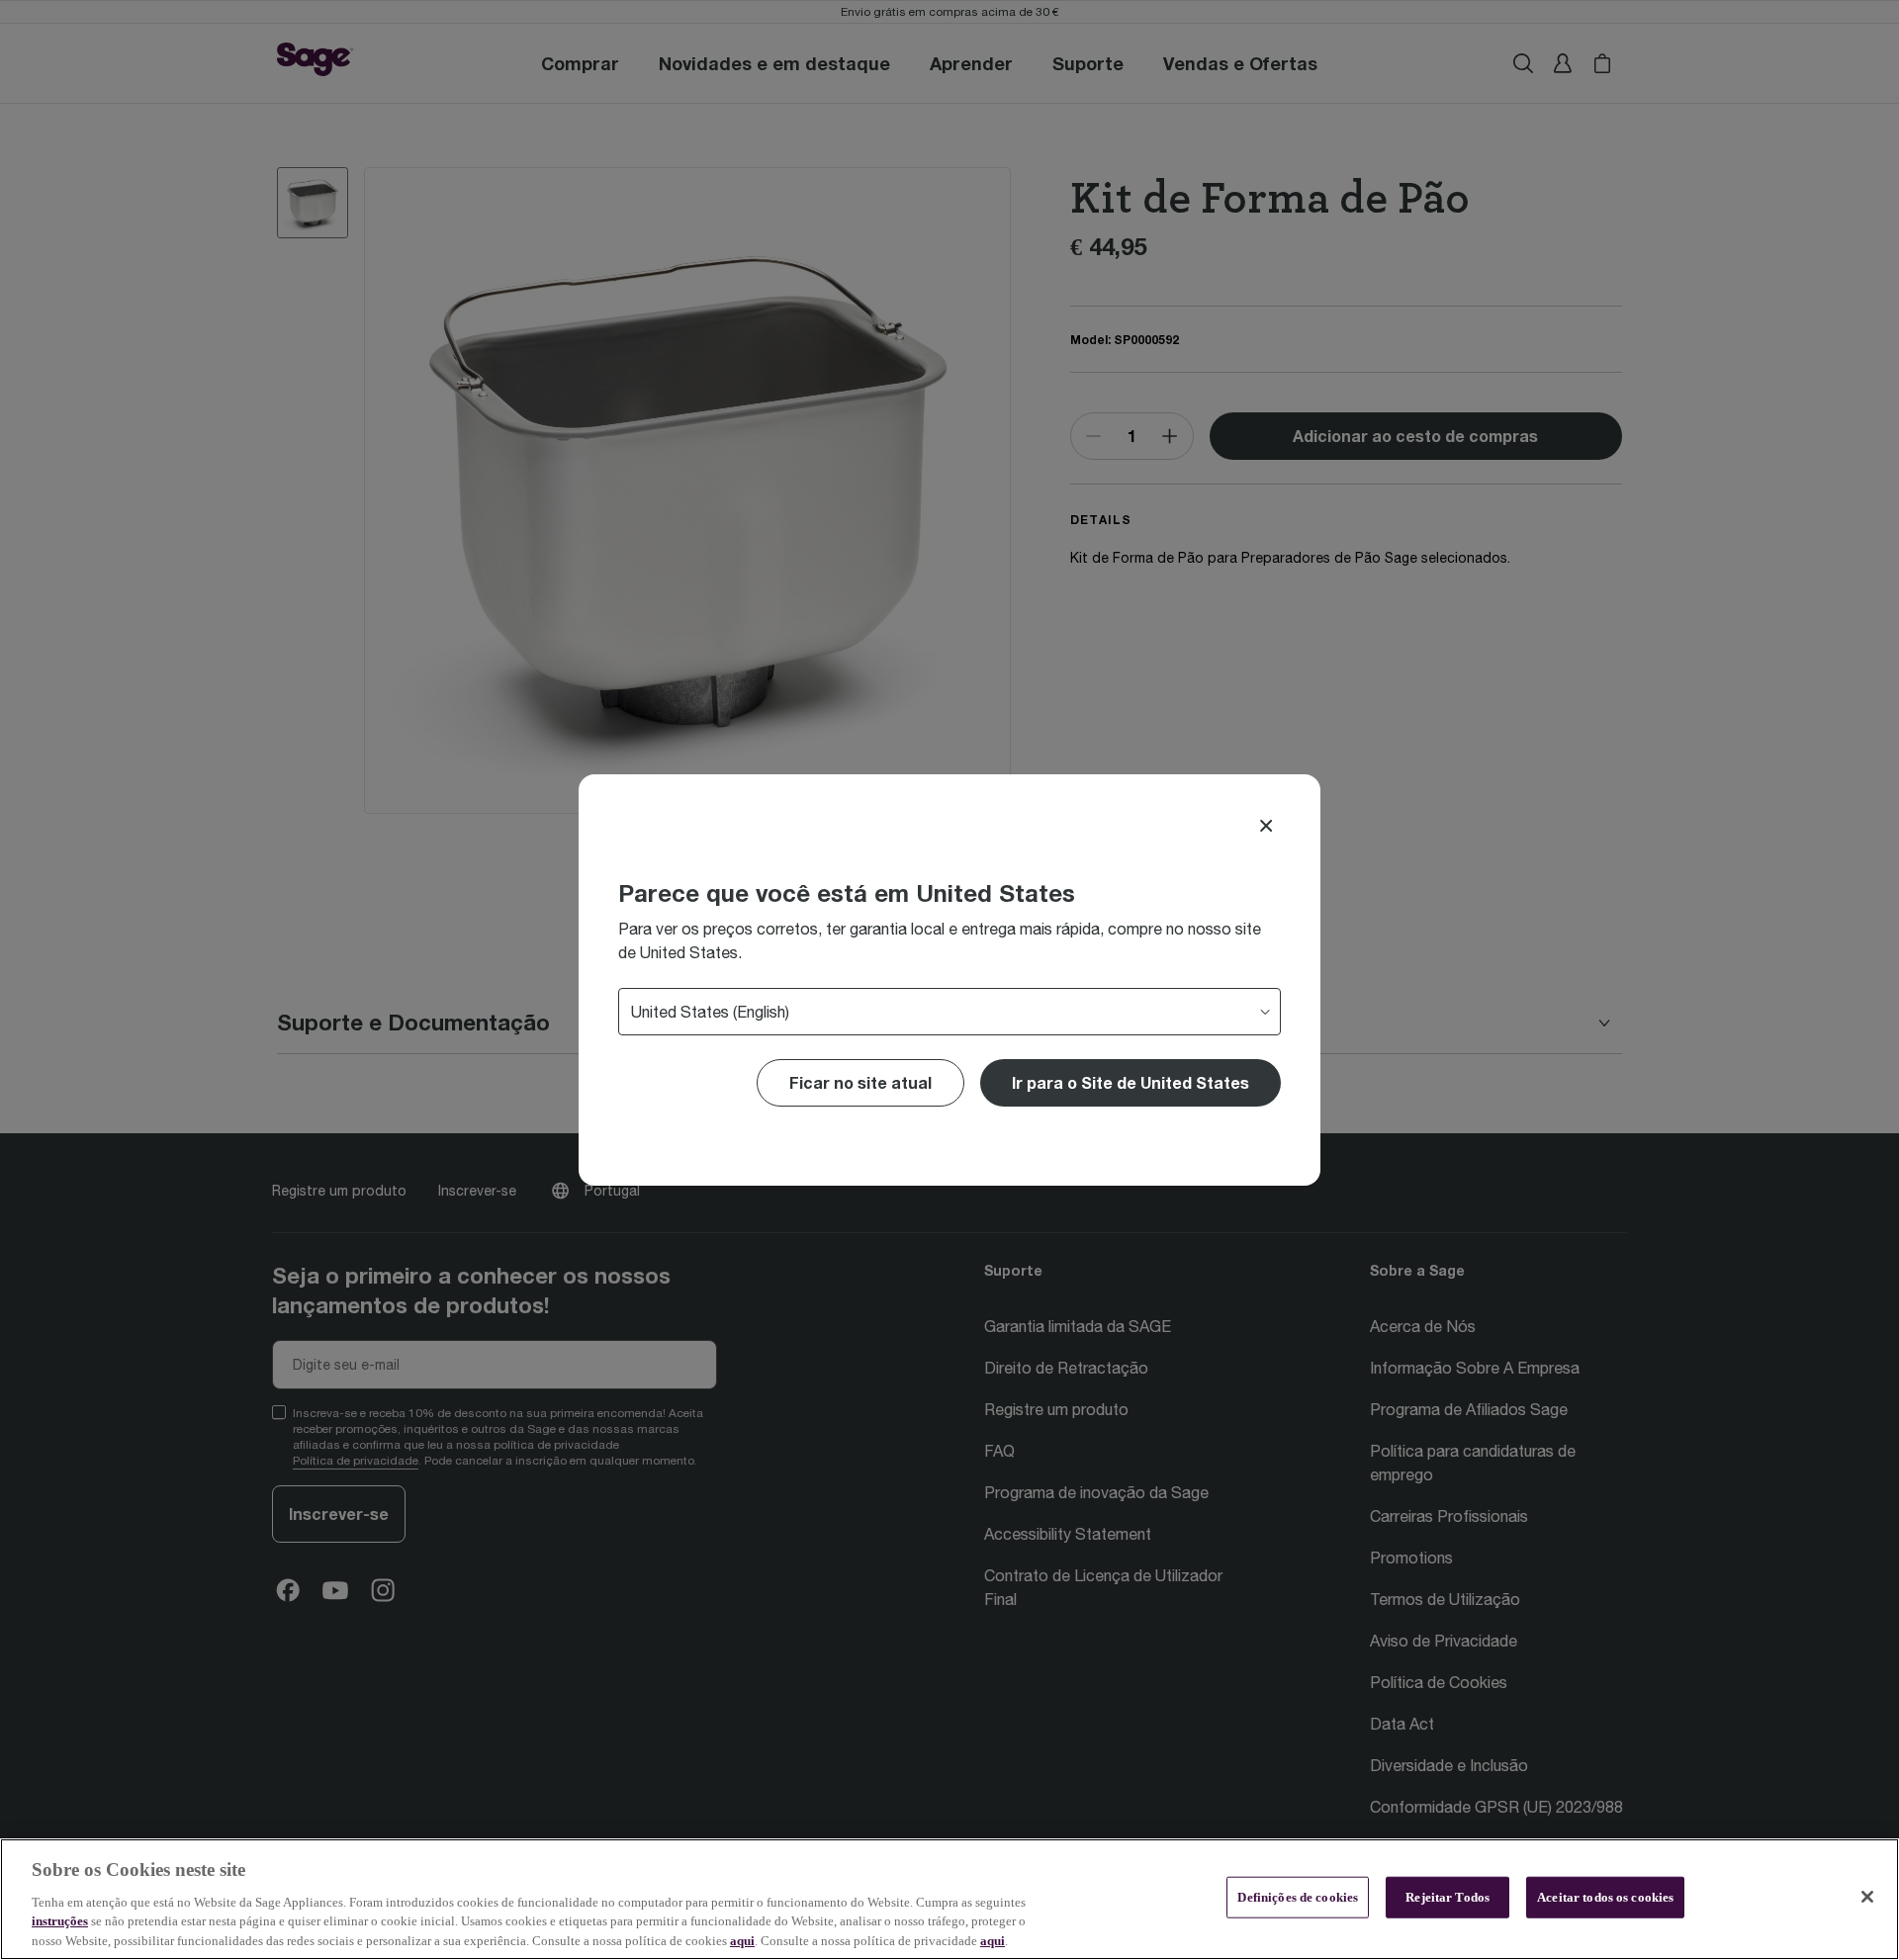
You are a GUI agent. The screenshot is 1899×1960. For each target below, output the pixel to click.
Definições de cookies (1298, 1897)
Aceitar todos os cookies (1605, 1897)
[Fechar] (1867, 1897)
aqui (742, 1940)
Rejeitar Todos (1447, 1897)
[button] (1130, 1083)
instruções (60, 1921)
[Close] (1266, 826)
